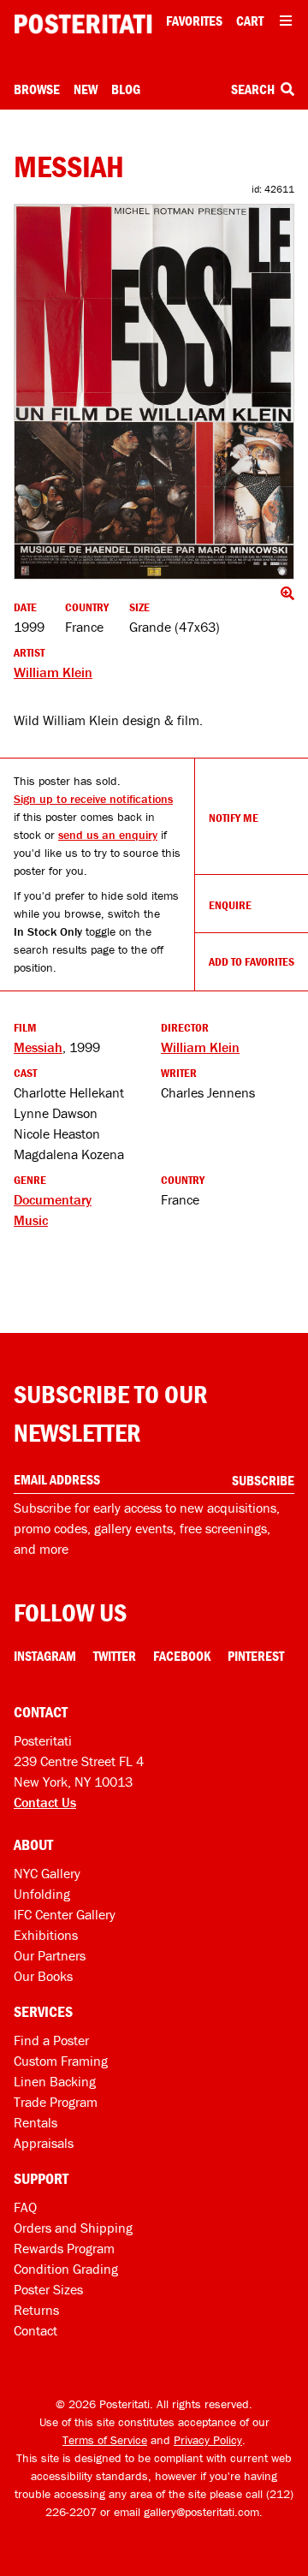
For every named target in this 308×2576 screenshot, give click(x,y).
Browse (37, 89)
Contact (36, 2330)
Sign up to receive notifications (93, 799)
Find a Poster (51, 2040)
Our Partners (50, 1955)
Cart (250, 21)
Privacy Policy (208, 2440)
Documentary (53, 1199)
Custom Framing (61, 2061)
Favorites (194, 21)
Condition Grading (66, 2269)
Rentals (36, 2122)
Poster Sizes (48, 2289)
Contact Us (45, 1802)
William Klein (53, 672)
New (86, 89)
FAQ (25, 2207)
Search (254, 89)
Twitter (115, 1656)
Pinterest (256, 1656)
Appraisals (44, 2143)
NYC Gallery (47, 1873)
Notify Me (234, 818)
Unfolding (42, 1894)
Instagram (45, 1656)
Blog (126, 89)
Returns (36, 2310)
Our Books (43, 1976)
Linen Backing (55, 2081)
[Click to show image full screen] (154, 392)
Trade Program (56, 2102)
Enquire (230, 905)
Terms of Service (105, 2440)
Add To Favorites (252, 961)
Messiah (38, 1047)
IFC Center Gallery (65, 1914)
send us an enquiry (108, 835)
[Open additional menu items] (286, 21)
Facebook (182, 1656)
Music (31, 1220)
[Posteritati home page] (83, 24)
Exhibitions (46, 1935)
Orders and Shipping (73, 2228)
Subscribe (263, 1480)
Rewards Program (64, 2248)
